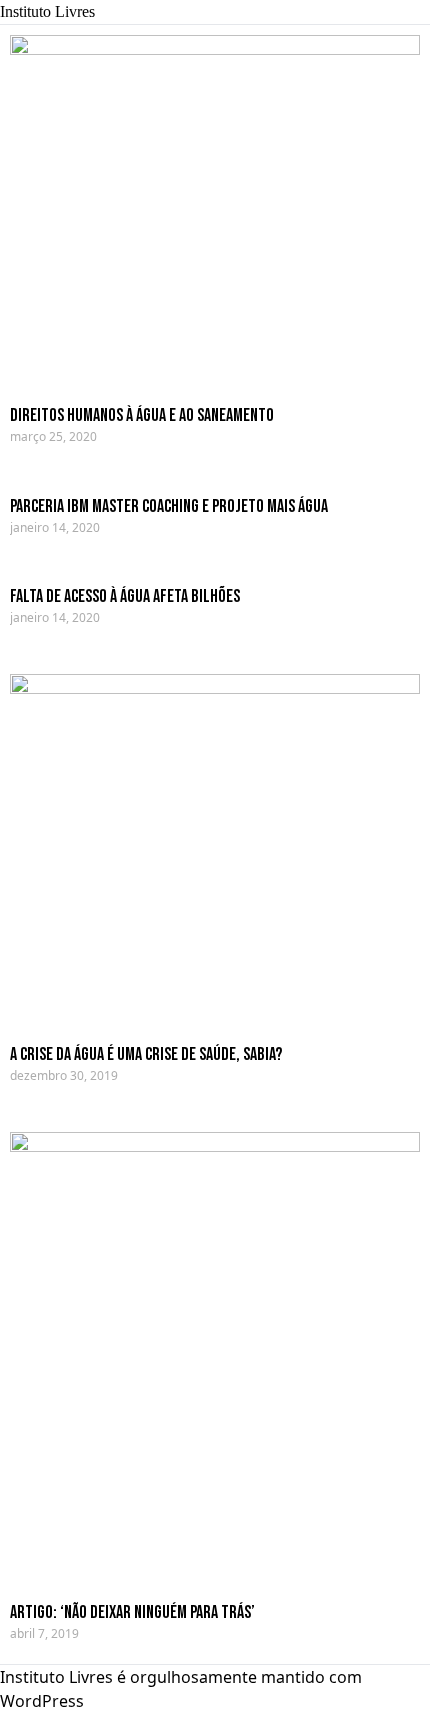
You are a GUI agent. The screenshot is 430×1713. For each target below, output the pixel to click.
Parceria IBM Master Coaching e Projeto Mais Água (169, 506)
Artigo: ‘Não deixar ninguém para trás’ (132, 1612)
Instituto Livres (47, 11)
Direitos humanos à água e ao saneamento (142, 415)
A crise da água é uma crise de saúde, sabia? (146, 1054)
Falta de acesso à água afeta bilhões (125, 596)
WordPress (42, 1701)
